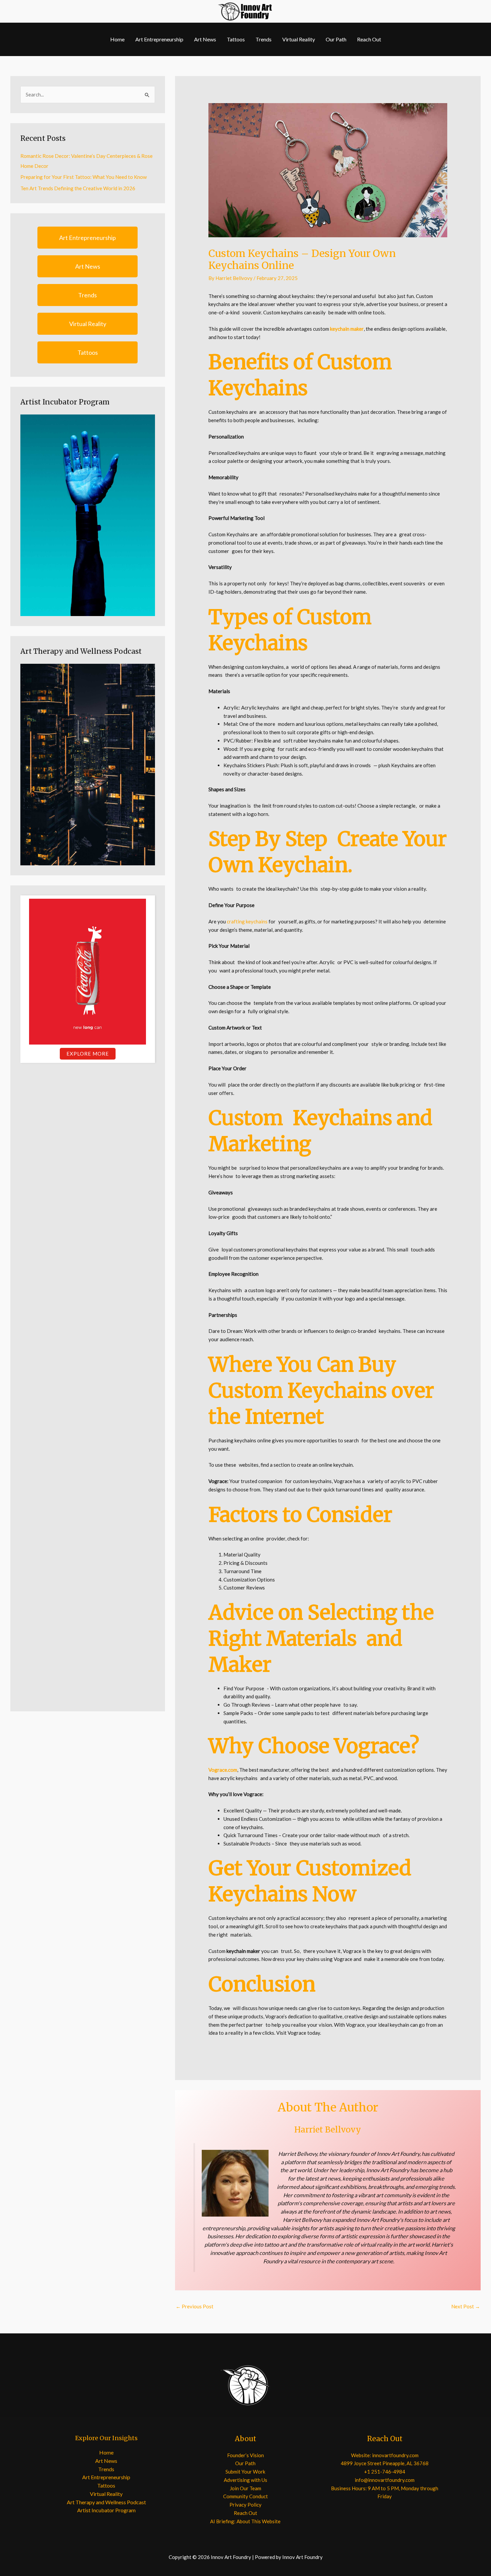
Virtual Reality (299, 39)
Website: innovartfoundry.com (385, 2455)
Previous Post (195, 2306)
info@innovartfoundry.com (385, 2480)
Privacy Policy (246, 2505)
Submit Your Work (245, 2472)
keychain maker (347, 329)
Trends (264, 39)
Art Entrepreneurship (159, 39)
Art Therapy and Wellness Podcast (106, 2502)
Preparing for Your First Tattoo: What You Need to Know (84, 177)
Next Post (466, 2306)
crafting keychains (247, 921)
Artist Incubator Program (106, 2510)
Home (117, 39)
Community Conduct (246, 2496)
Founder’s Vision (246, 2455)
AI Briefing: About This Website (245, 2521)
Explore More (88, 1054)
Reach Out (369, 39)
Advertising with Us (246, 2480)
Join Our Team (246, 2488)
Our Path (336, 39)
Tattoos (236, 39)
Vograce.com (223, 1770)
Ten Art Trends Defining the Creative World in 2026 (78, 188)
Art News (205, 39)
